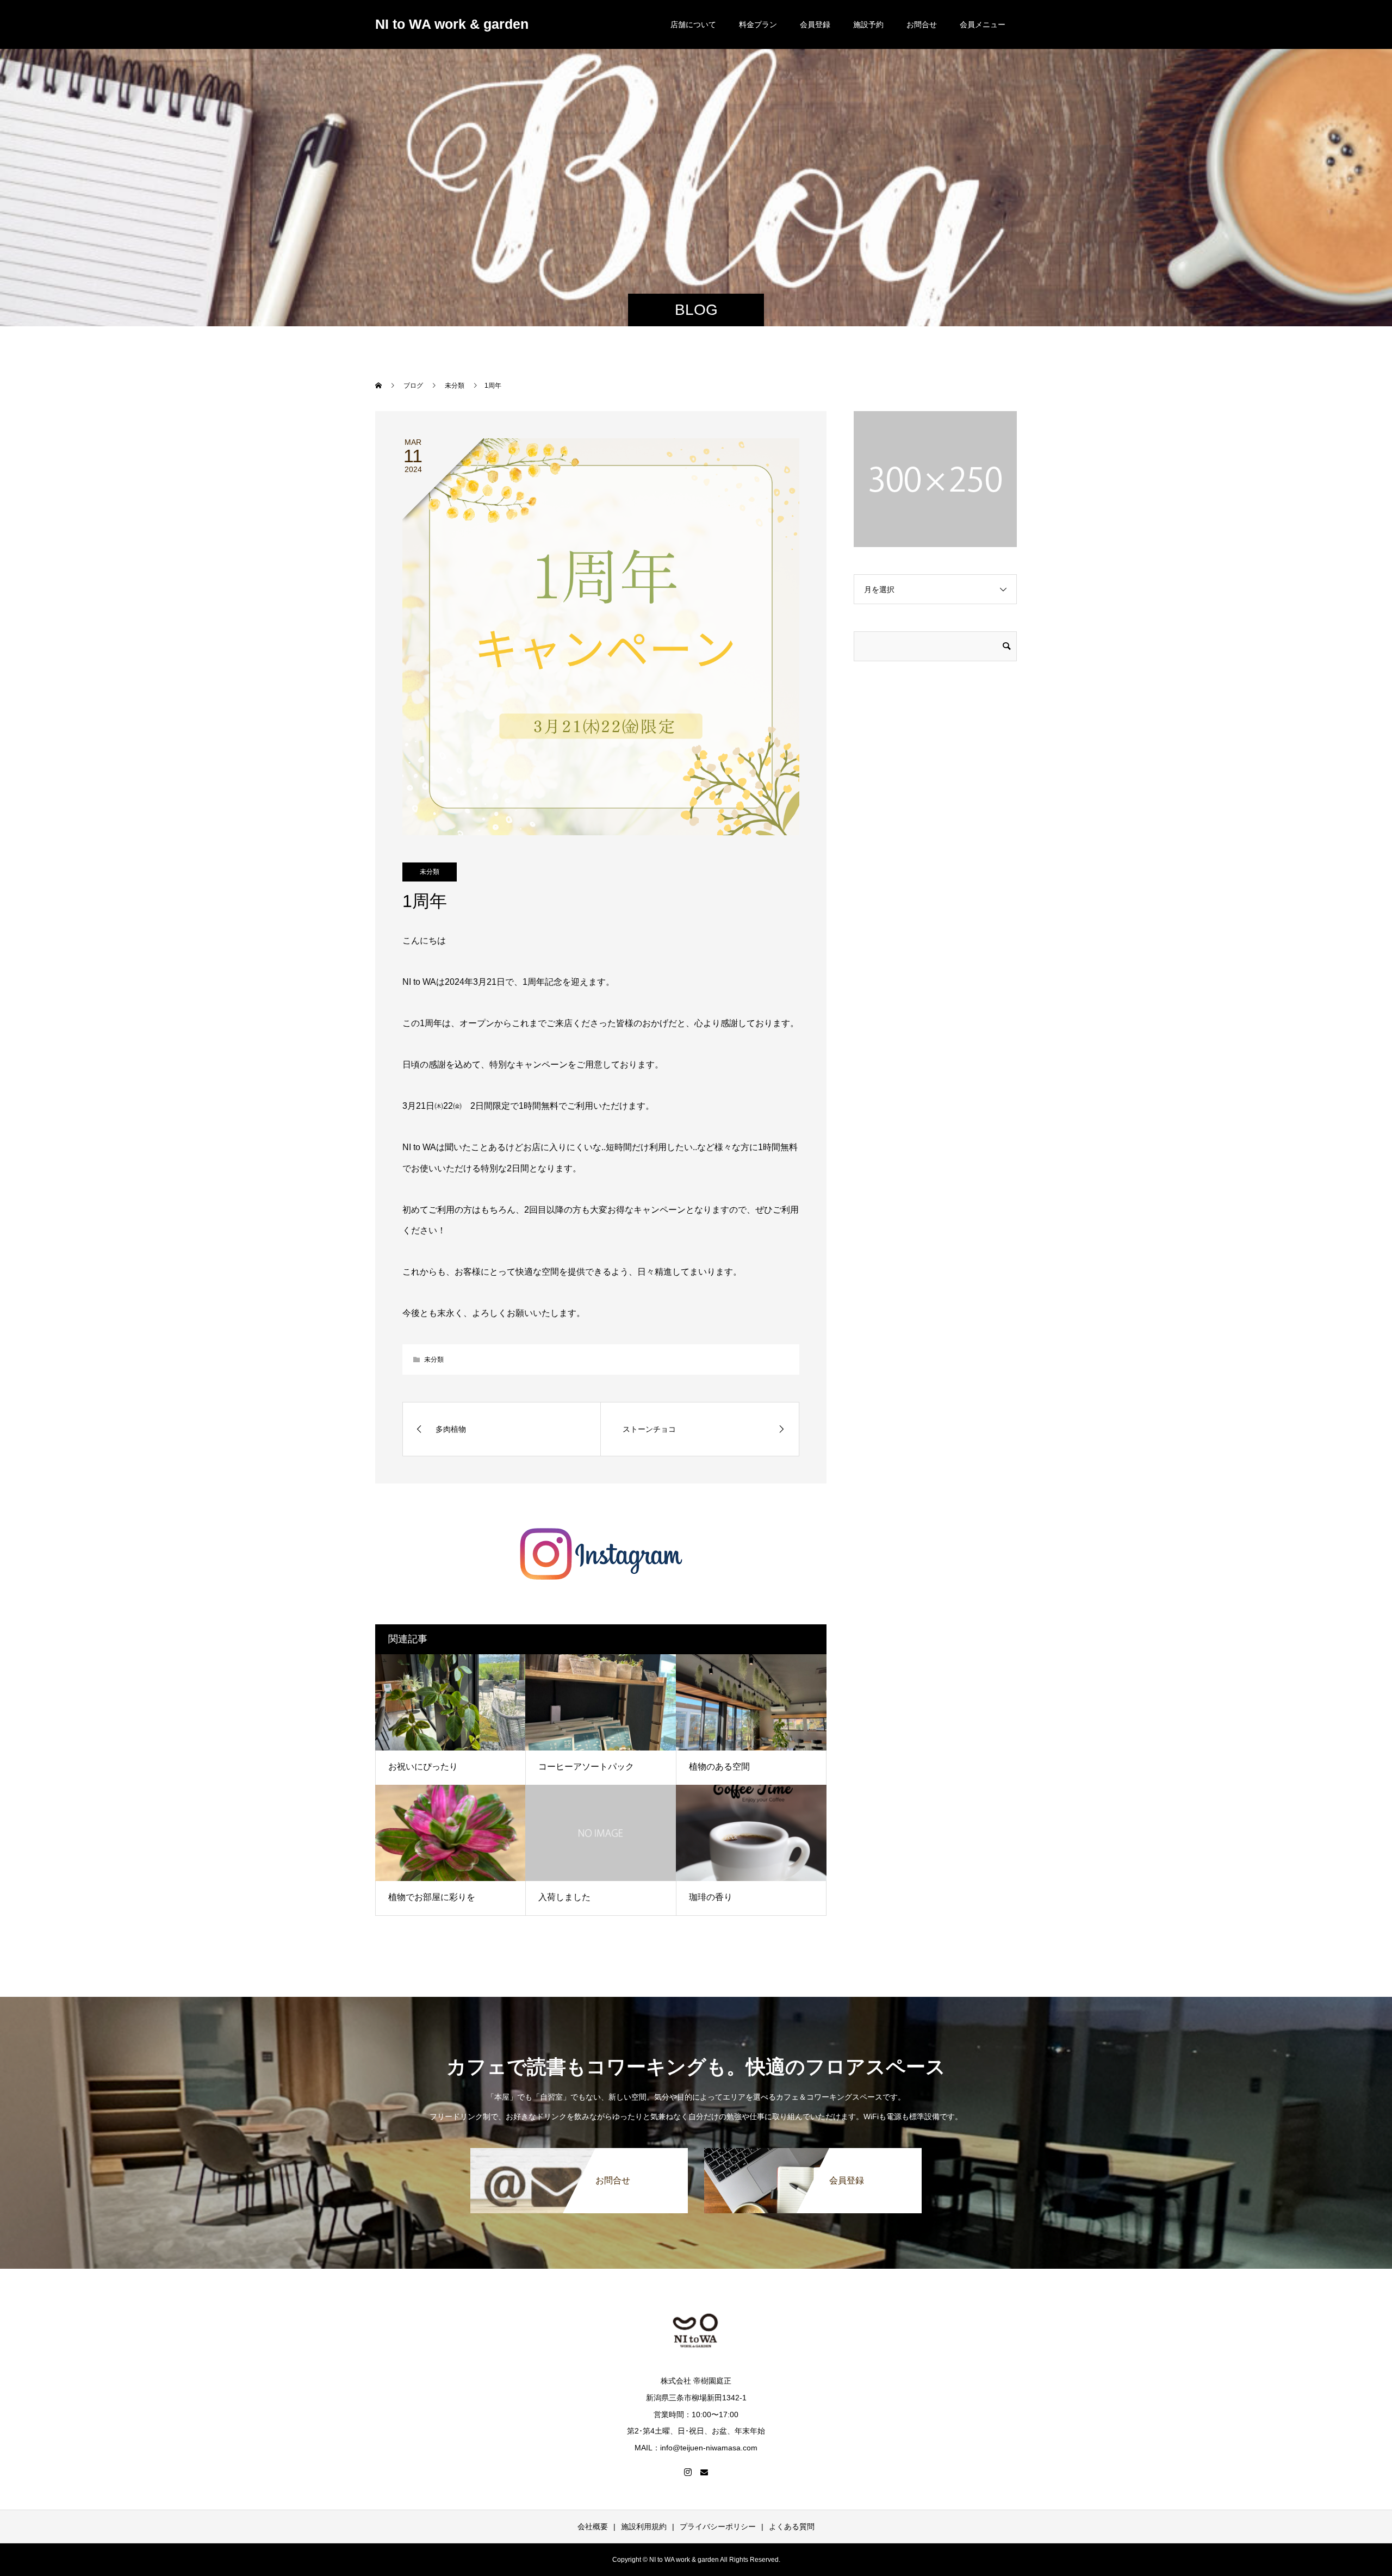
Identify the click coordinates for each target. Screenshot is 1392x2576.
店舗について (693, 24)
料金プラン (758, 24)
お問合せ (922, 24)
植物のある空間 (719, 1767)
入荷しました (564, 1897)
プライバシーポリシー (718, 2527)
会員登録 (815, 24)
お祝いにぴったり (423, 1767)
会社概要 (593, 2527)
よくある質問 (792, 2527)
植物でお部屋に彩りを (432, 1897)
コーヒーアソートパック (586, 1767)
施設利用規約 (644, 2527)
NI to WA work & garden (452, 24)
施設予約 (868, 24)
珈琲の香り (711, 1897)
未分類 (430, 872)
